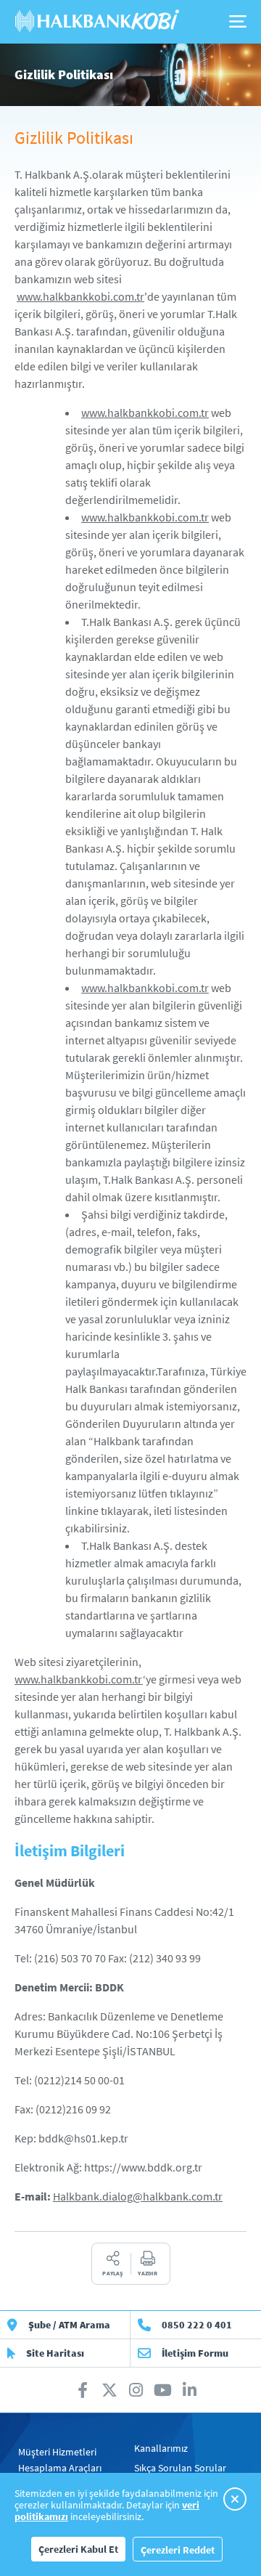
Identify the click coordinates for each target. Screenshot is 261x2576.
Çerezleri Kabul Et (78, 2549)
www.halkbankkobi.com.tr (80, 296)
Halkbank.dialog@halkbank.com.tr (138, 2196)
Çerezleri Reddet (178, 2550)
